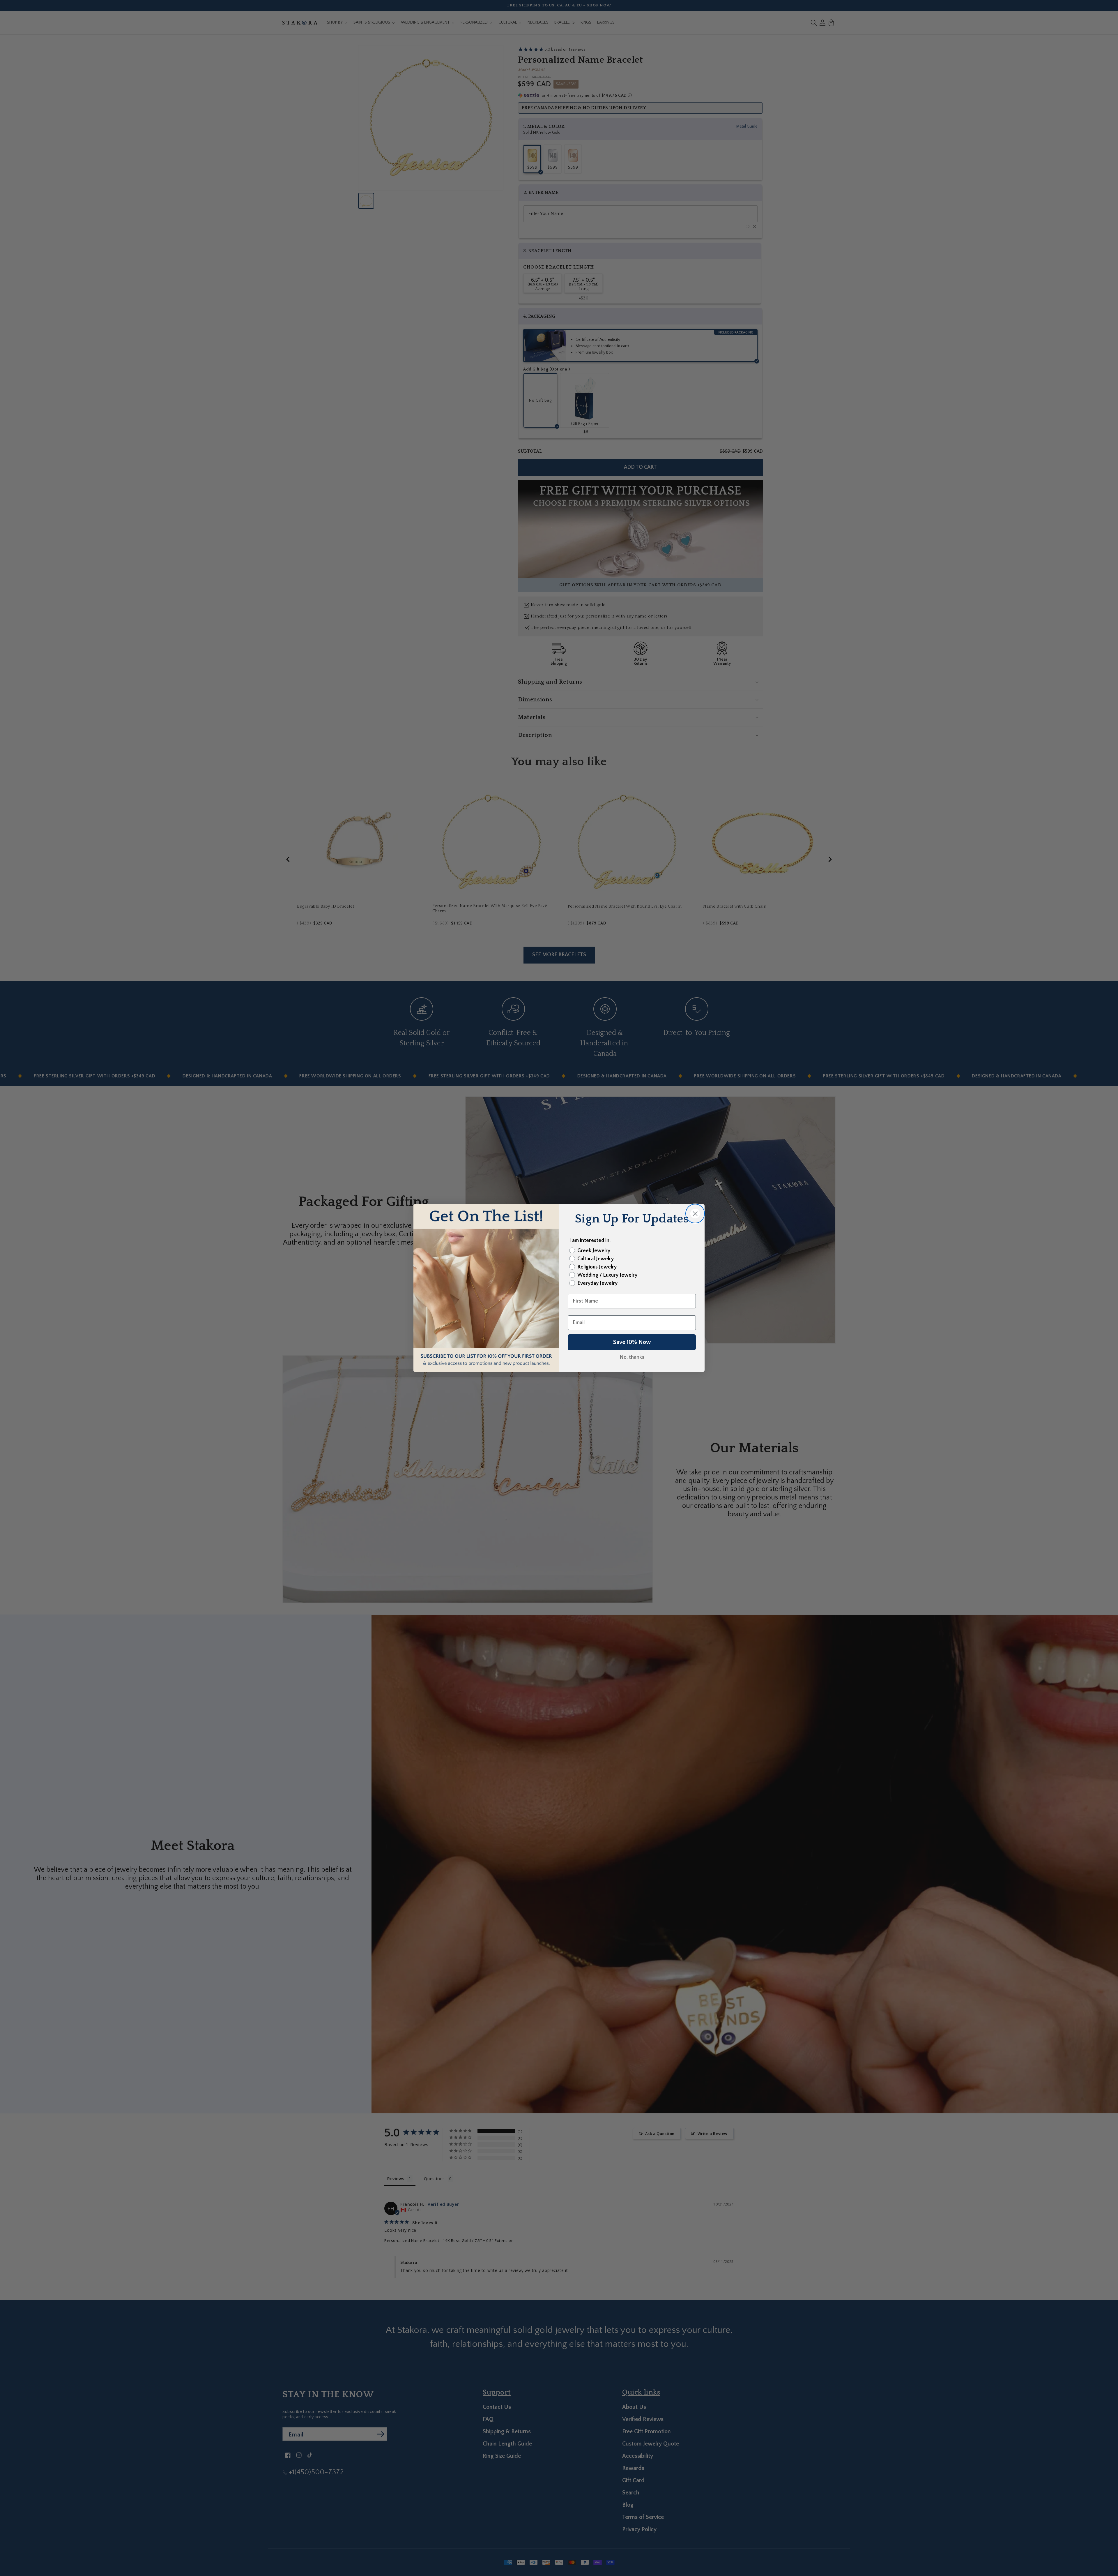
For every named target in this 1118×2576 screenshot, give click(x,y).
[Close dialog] (695, 1214)
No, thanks (632, 1357)
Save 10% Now (632, 1342)
